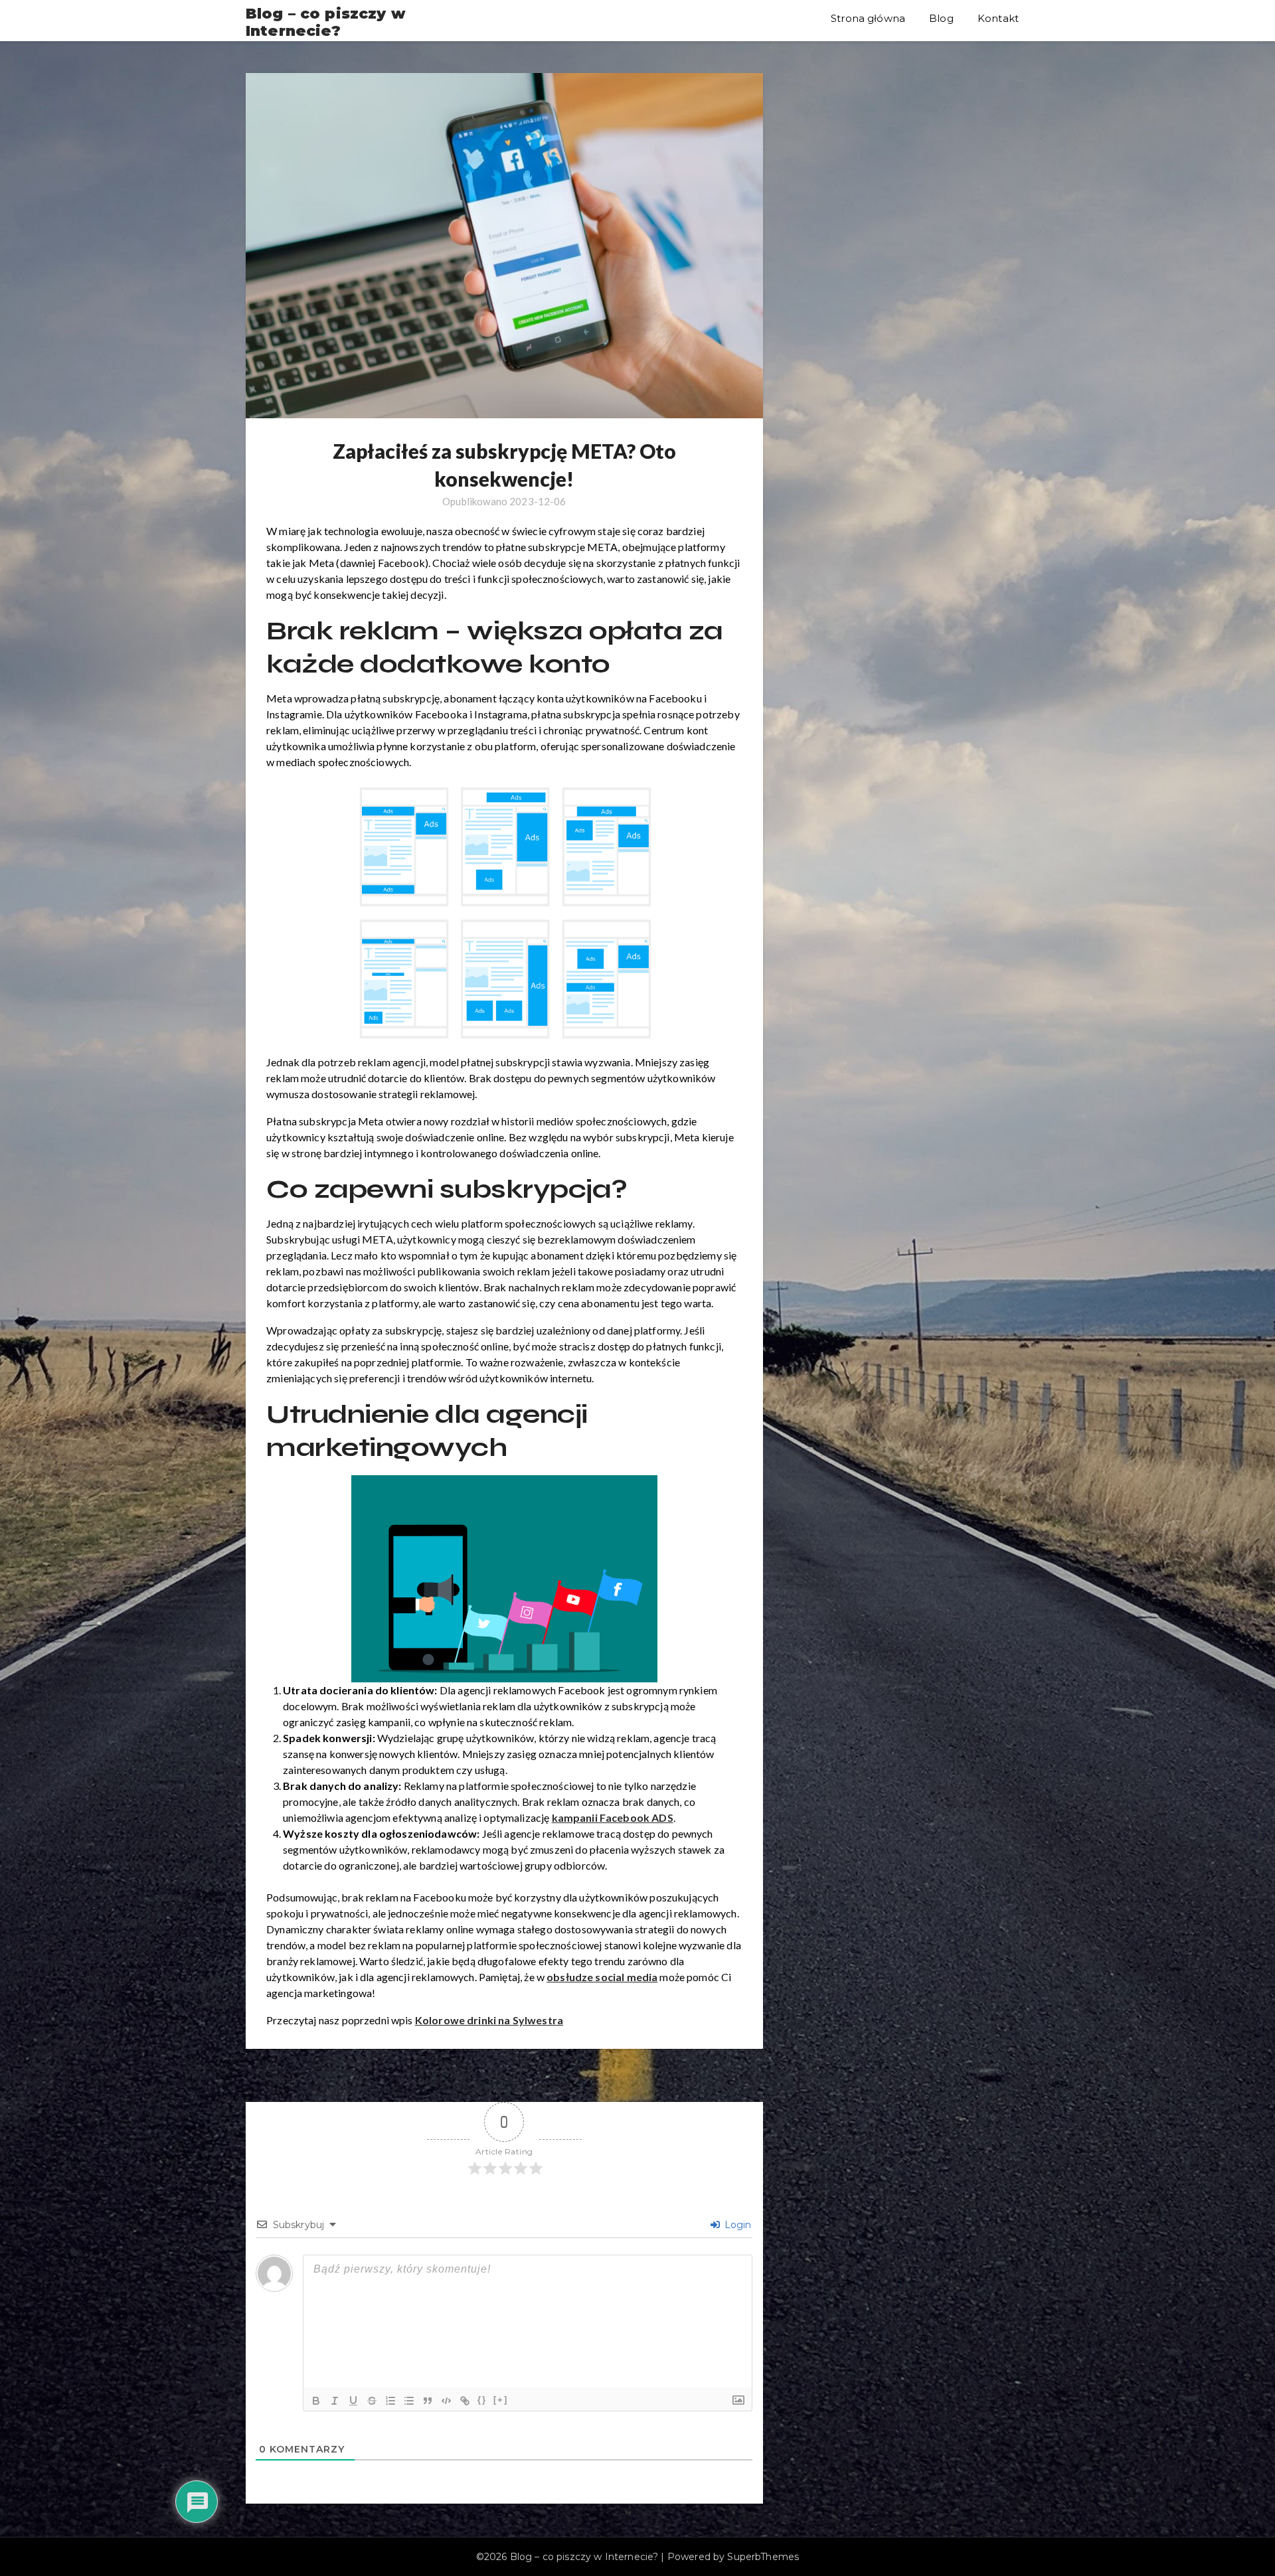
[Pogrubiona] (316, 2401)
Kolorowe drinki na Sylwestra (489, 2020)
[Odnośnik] (465, 2401)
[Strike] (372, 2401)
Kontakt (998, 18)
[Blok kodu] (446, 2401)
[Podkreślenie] (353, 2401)
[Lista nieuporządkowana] (409, 2401)
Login (736, 2225)
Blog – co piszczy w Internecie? (326, 23)
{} (482, 2400)
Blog (941, 18)
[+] (501, 2400)
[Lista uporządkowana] (390, 2401)
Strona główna (868, 18)
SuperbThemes (763, 2557)
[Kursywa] (335, 2401)
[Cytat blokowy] (428, 2401)
